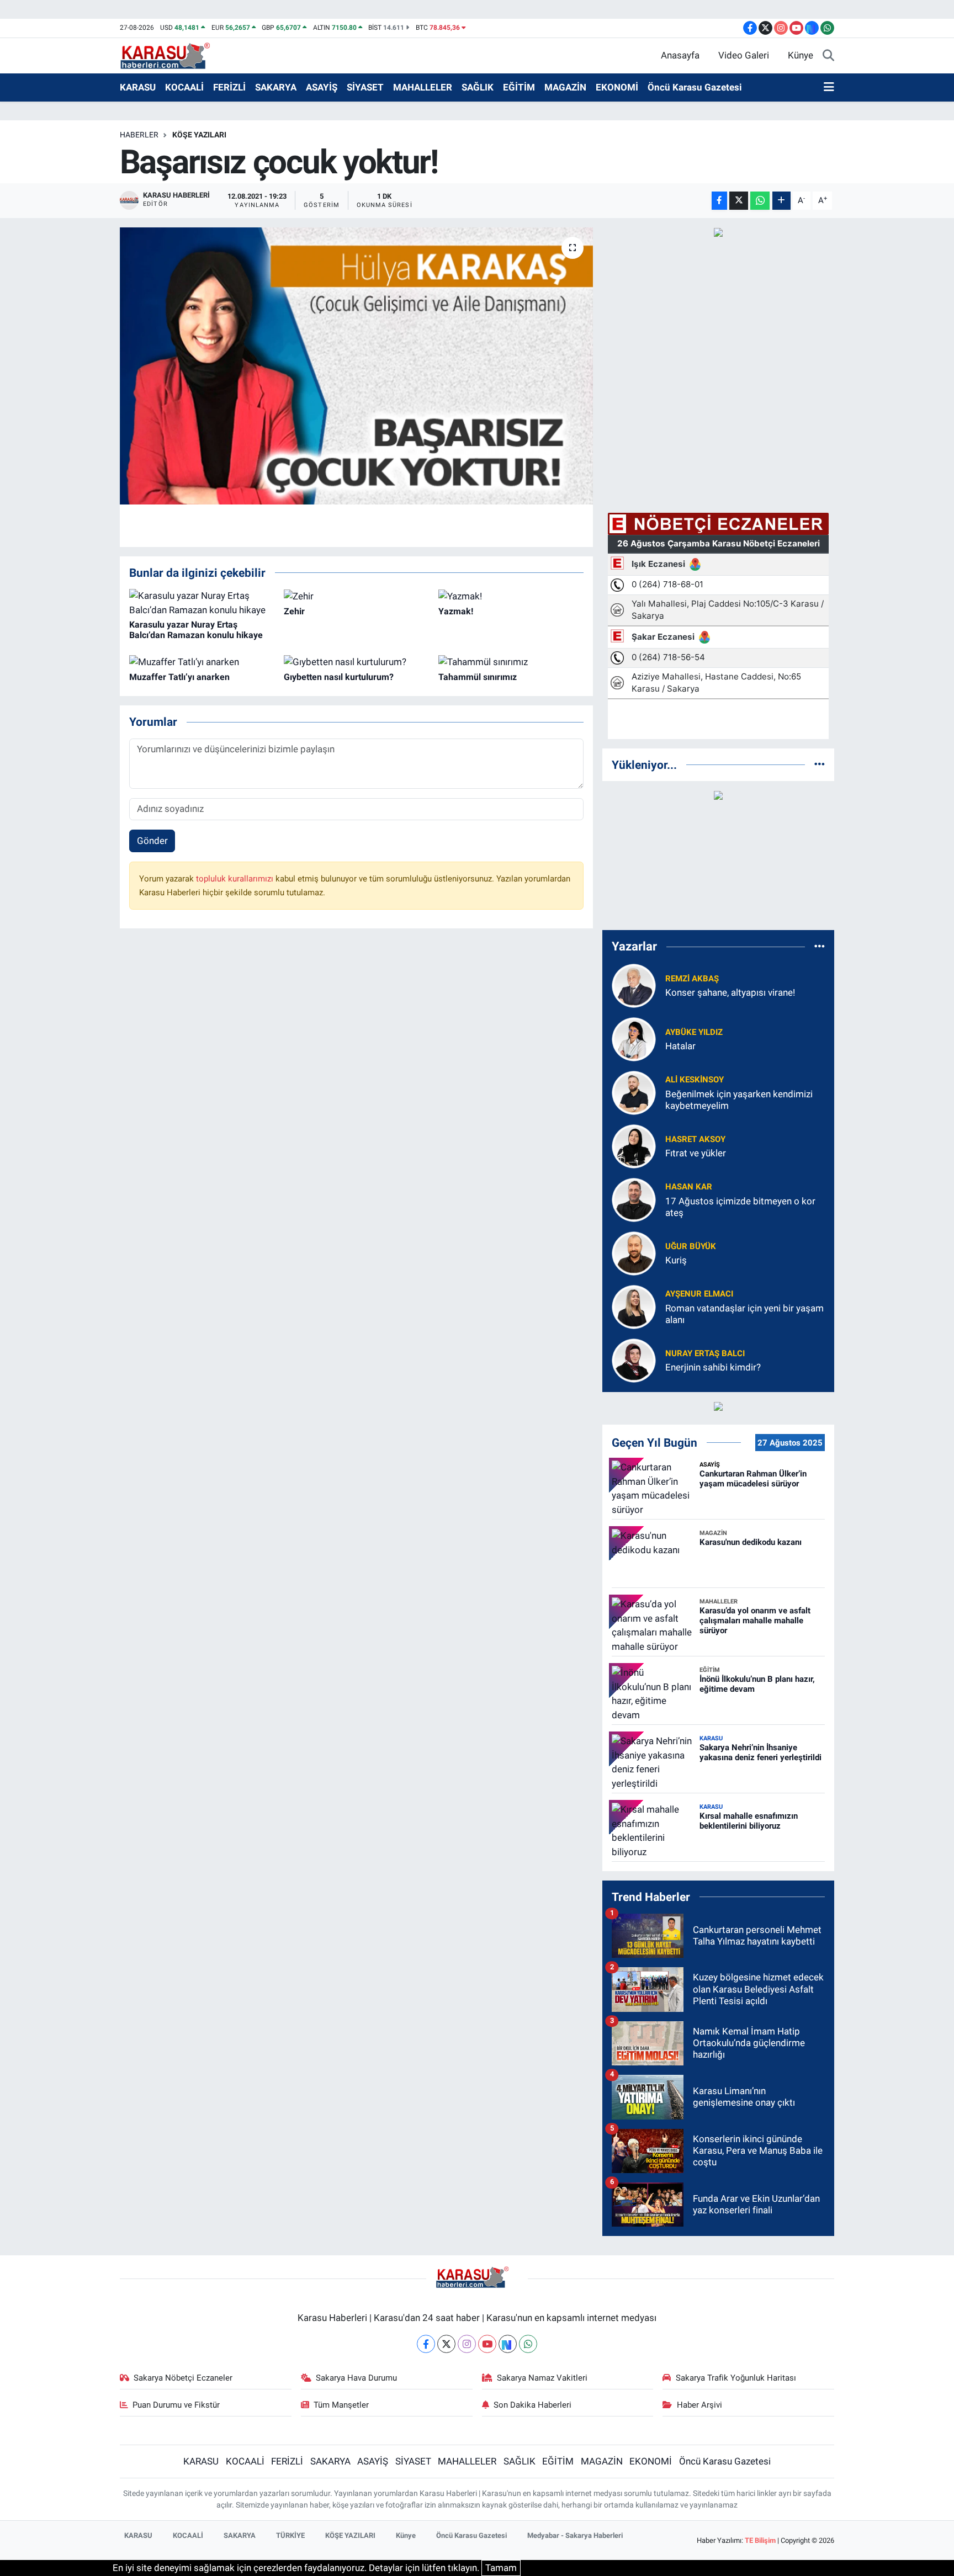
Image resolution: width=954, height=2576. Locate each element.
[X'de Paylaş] (739, 201)
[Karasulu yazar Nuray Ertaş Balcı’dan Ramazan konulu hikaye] (202, 602)
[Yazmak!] (460, 596)
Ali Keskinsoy (695, 1080)
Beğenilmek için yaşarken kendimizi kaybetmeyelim (739, 1100)
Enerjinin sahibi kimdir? (713, 1367)
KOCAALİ (184, 87)
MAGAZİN (565, 87)
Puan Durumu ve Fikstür (176, 2405)
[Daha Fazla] (781, 201)
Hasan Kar (689, 1187)
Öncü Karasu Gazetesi (695, 87)
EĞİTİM (519, 87)
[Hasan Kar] (634, 1199)
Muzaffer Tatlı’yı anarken (179, 677)
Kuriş (676, 1260)
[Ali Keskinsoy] (634, 1092)
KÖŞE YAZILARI (199, 135)
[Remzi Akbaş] (634, 985)
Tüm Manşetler (341, 2405)
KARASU (138, 87)
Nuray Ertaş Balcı (705, 1353)
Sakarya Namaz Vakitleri (542, 2378)
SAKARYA (276, 87)
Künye (801, 55)
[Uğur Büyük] (634, 1252)
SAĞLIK (478, 87)
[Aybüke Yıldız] (634, 1038)
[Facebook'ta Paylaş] (719, 201)
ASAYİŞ (322, 87)
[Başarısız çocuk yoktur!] (356, 366)
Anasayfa (680, 55)
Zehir (294, 611)
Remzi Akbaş (692, 979)
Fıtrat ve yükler (696, 1153)
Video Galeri (744, 55)
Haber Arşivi (699, 2405)
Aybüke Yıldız (694, 1032)
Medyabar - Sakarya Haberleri (575, 2535)
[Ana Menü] (829, 88)
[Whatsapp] (528, 2344)
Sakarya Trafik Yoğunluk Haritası (736, 2378)
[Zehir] (299, 596)
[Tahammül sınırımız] (483, 661)
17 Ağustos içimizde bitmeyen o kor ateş (740, 1207)
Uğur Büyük (691, 1246)
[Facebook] (426, 2344)
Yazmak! (456, 611)
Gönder (152, 841)
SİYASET (365, 87)
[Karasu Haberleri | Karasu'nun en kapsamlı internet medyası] (171, 55)
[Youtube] (487, 2344)
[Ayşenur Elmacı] (634, 1306)
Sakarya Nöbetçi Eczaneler (183, 2378)
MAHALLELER (423, 87)
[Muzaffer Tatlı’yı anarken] (184, 661)
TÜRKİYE (290, 2535)
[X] (446, 2344)
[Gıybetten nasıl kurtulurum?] (345, 661)
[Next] (508, 2344)
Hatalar (680, 1046)
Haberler (139, 135)
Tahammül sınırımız (478, 677)
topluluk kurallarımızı (236, 879)
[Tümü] (820, 764)
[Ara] (828, 56)
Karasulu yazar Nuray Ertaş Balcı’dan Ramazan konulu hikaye (196, 630)
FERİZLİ (229, 87)
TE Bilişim (760, 2540)
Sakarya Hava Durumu (356, 2378)
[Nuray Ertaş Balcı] (634, 1359)
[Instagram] (467, 2344)
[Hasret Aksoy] (634, 1145)
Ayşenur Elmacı (699, 1294)
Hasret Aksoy (695, 1139)
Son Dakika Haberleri (532, 2405)
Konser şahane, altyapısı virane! (730, 992)
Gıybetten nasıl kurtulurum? (339, 677)
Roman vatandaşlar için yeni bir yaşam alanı (744, 1314)
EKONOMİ (617, 87)
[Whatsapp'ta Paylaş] (760, 201)
